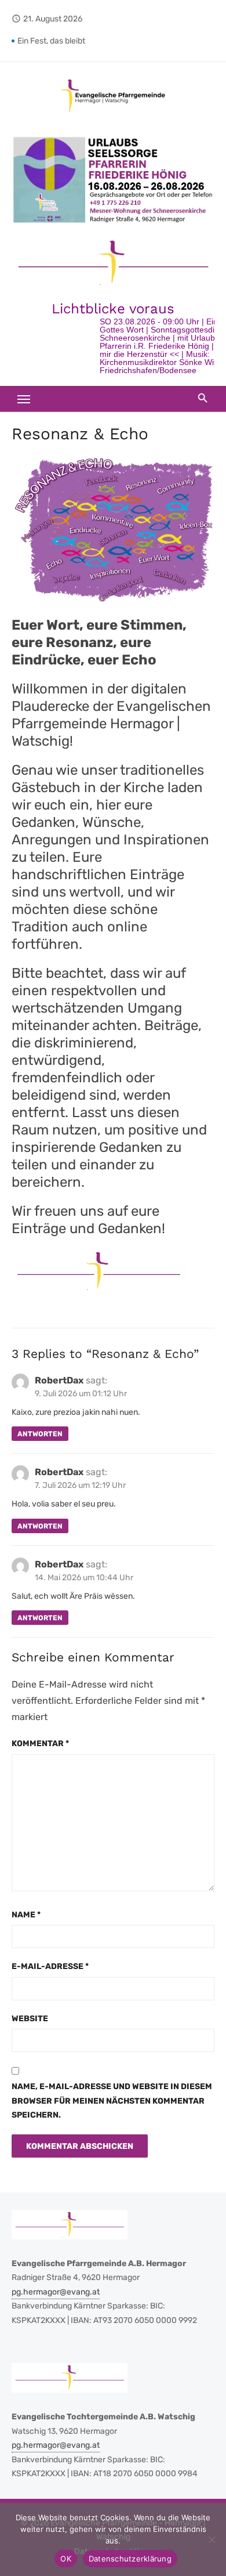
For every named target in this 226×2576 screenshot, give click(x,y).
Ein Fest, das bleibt (51, 41)
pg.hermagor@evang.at (56, 2292)
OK (66, 2559)
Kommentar (40, 1744)
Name (26, 1915)
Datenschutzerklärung (130, 2559)
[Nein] (212, 2539)
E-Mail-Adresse (50, 1966)
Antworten (40, 1434)
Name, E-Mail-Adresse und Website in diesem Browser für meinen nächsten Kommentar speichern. (112, 2101)
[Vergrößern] (199, 150)
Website (30, 2019)
